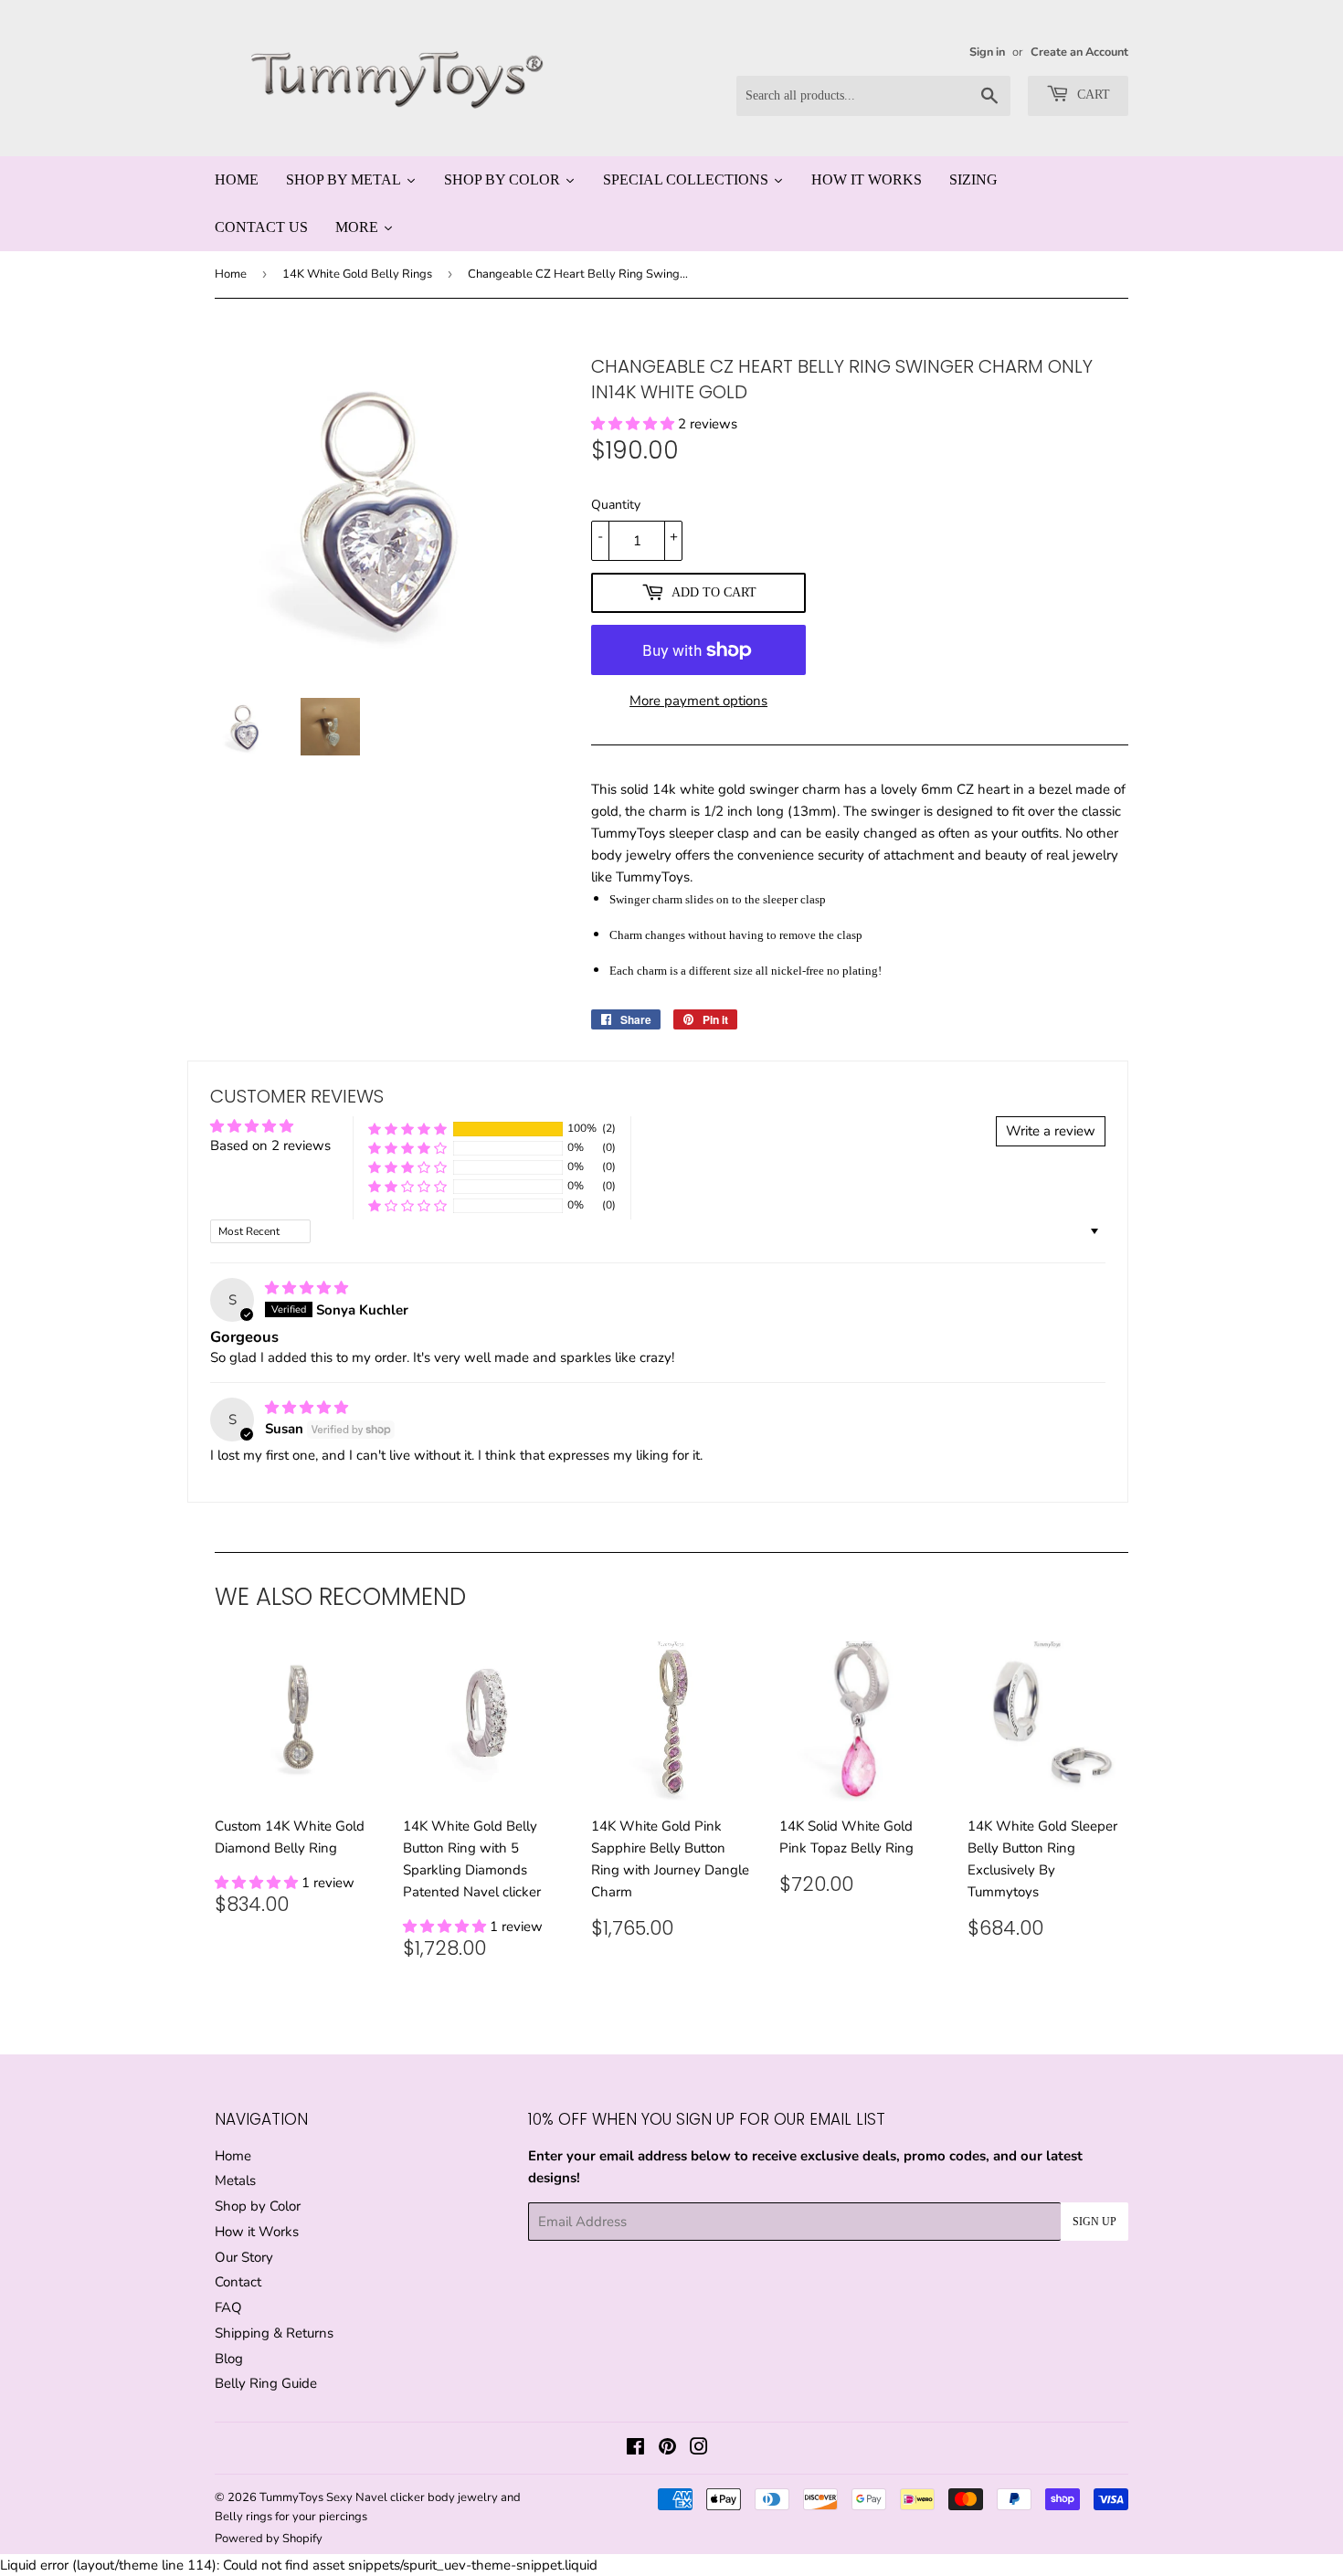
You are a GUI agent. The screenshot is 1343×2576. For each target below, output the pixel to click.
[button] (634, 424)
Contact (238, 2282)
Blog (229, 2359)
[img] (307, 1288)
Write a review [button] (1051, 1131)
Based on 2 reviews (270, 1145)
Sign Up (1094, 2222)
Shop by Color (258, 2206)
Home (231, 274)
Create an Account (1079, 52)
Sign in (987, 52)
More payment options (698, 701)
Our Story (244, 2257)
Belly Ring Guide (266, 2383)
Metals (235, 2180)
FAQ (228, 2307)
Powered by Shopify (269, 2539)
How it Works (257, 2232)
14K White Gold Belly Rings (357, 274)
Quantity (616, 505)
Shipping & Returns (274, 2333)
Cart (1092, 95)
